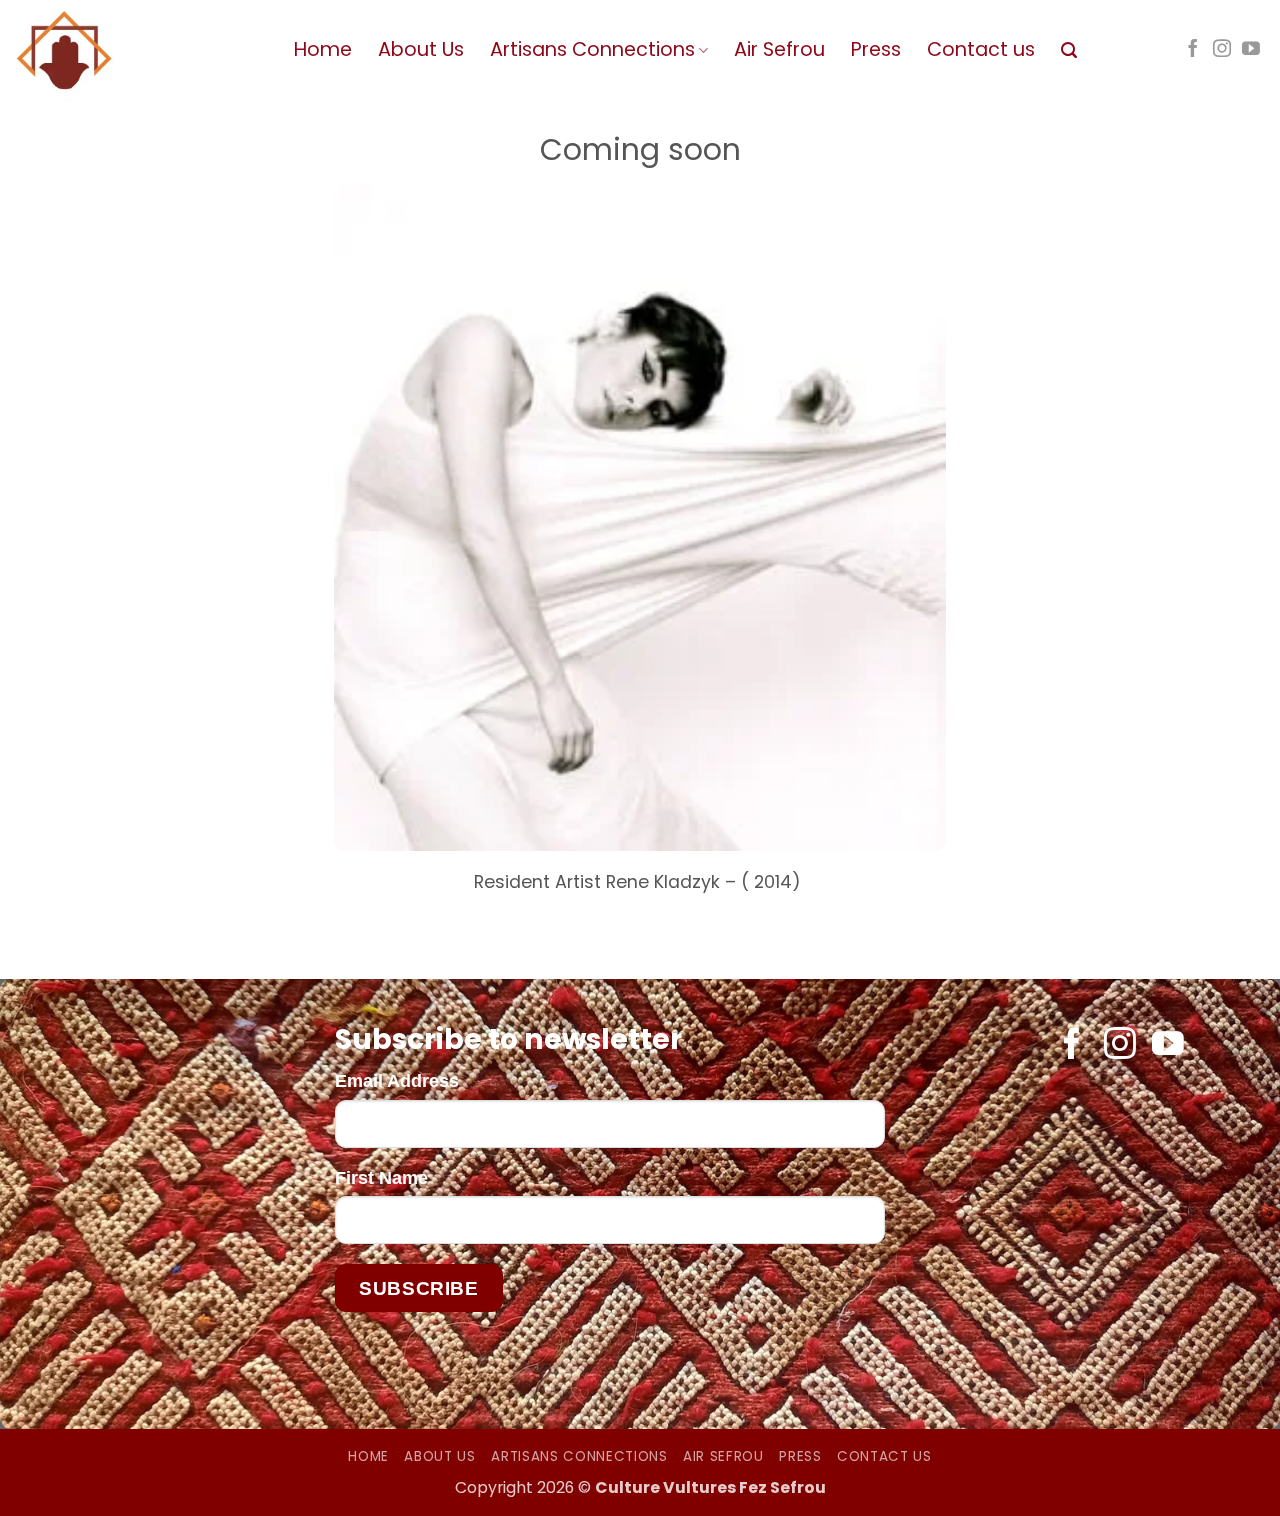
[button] (1069, 50)
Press (876, 49)
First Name (381, 1178)
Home (323, 49)
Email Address (397, 1081)
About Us (421, 49)
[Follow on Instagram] (1222, 50)
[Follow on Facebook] (1193, 50)
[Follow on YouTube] (1251, 50)
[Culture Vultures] (139, 50)
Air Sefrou (779, 49)
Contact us (981, 49)
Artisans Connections (592, 49)
